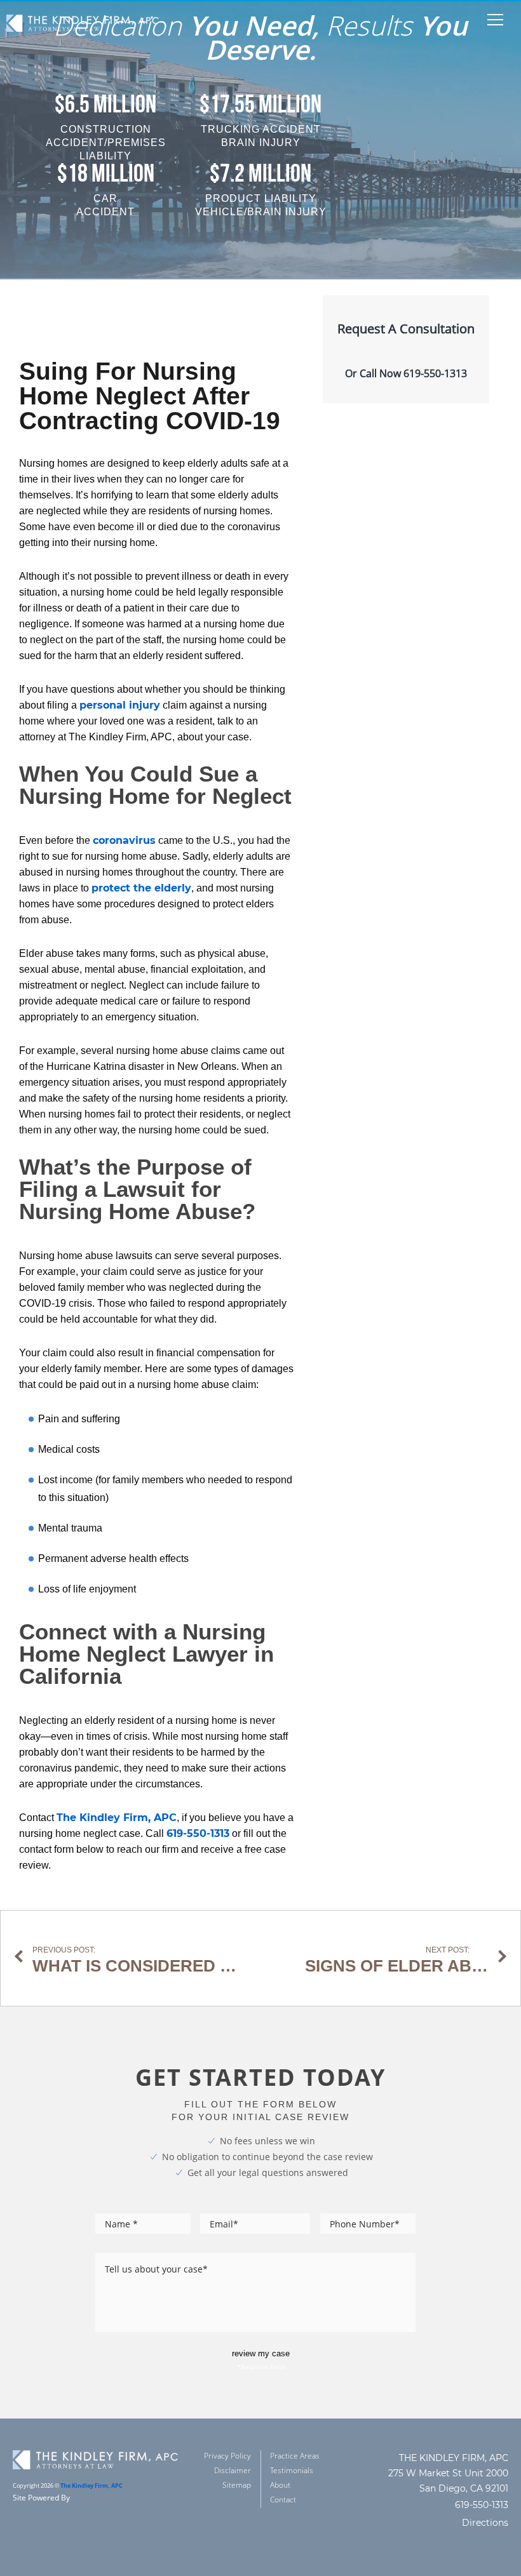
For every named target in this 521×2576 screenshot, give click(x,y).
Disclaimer (233, 2470)
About (280, 2485)
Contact (283, 2499)
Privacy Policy (227, 2456)
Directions (485, 2523)
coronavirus (124, 840)
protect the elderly (141, 888)
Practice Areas (295, 2456)
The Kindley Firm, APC (117, 1818)
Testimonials (292, 2470)
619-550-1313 (198, 1833)
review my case (261, 2353)
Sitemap (237, 2485)
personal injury (120, 705)
